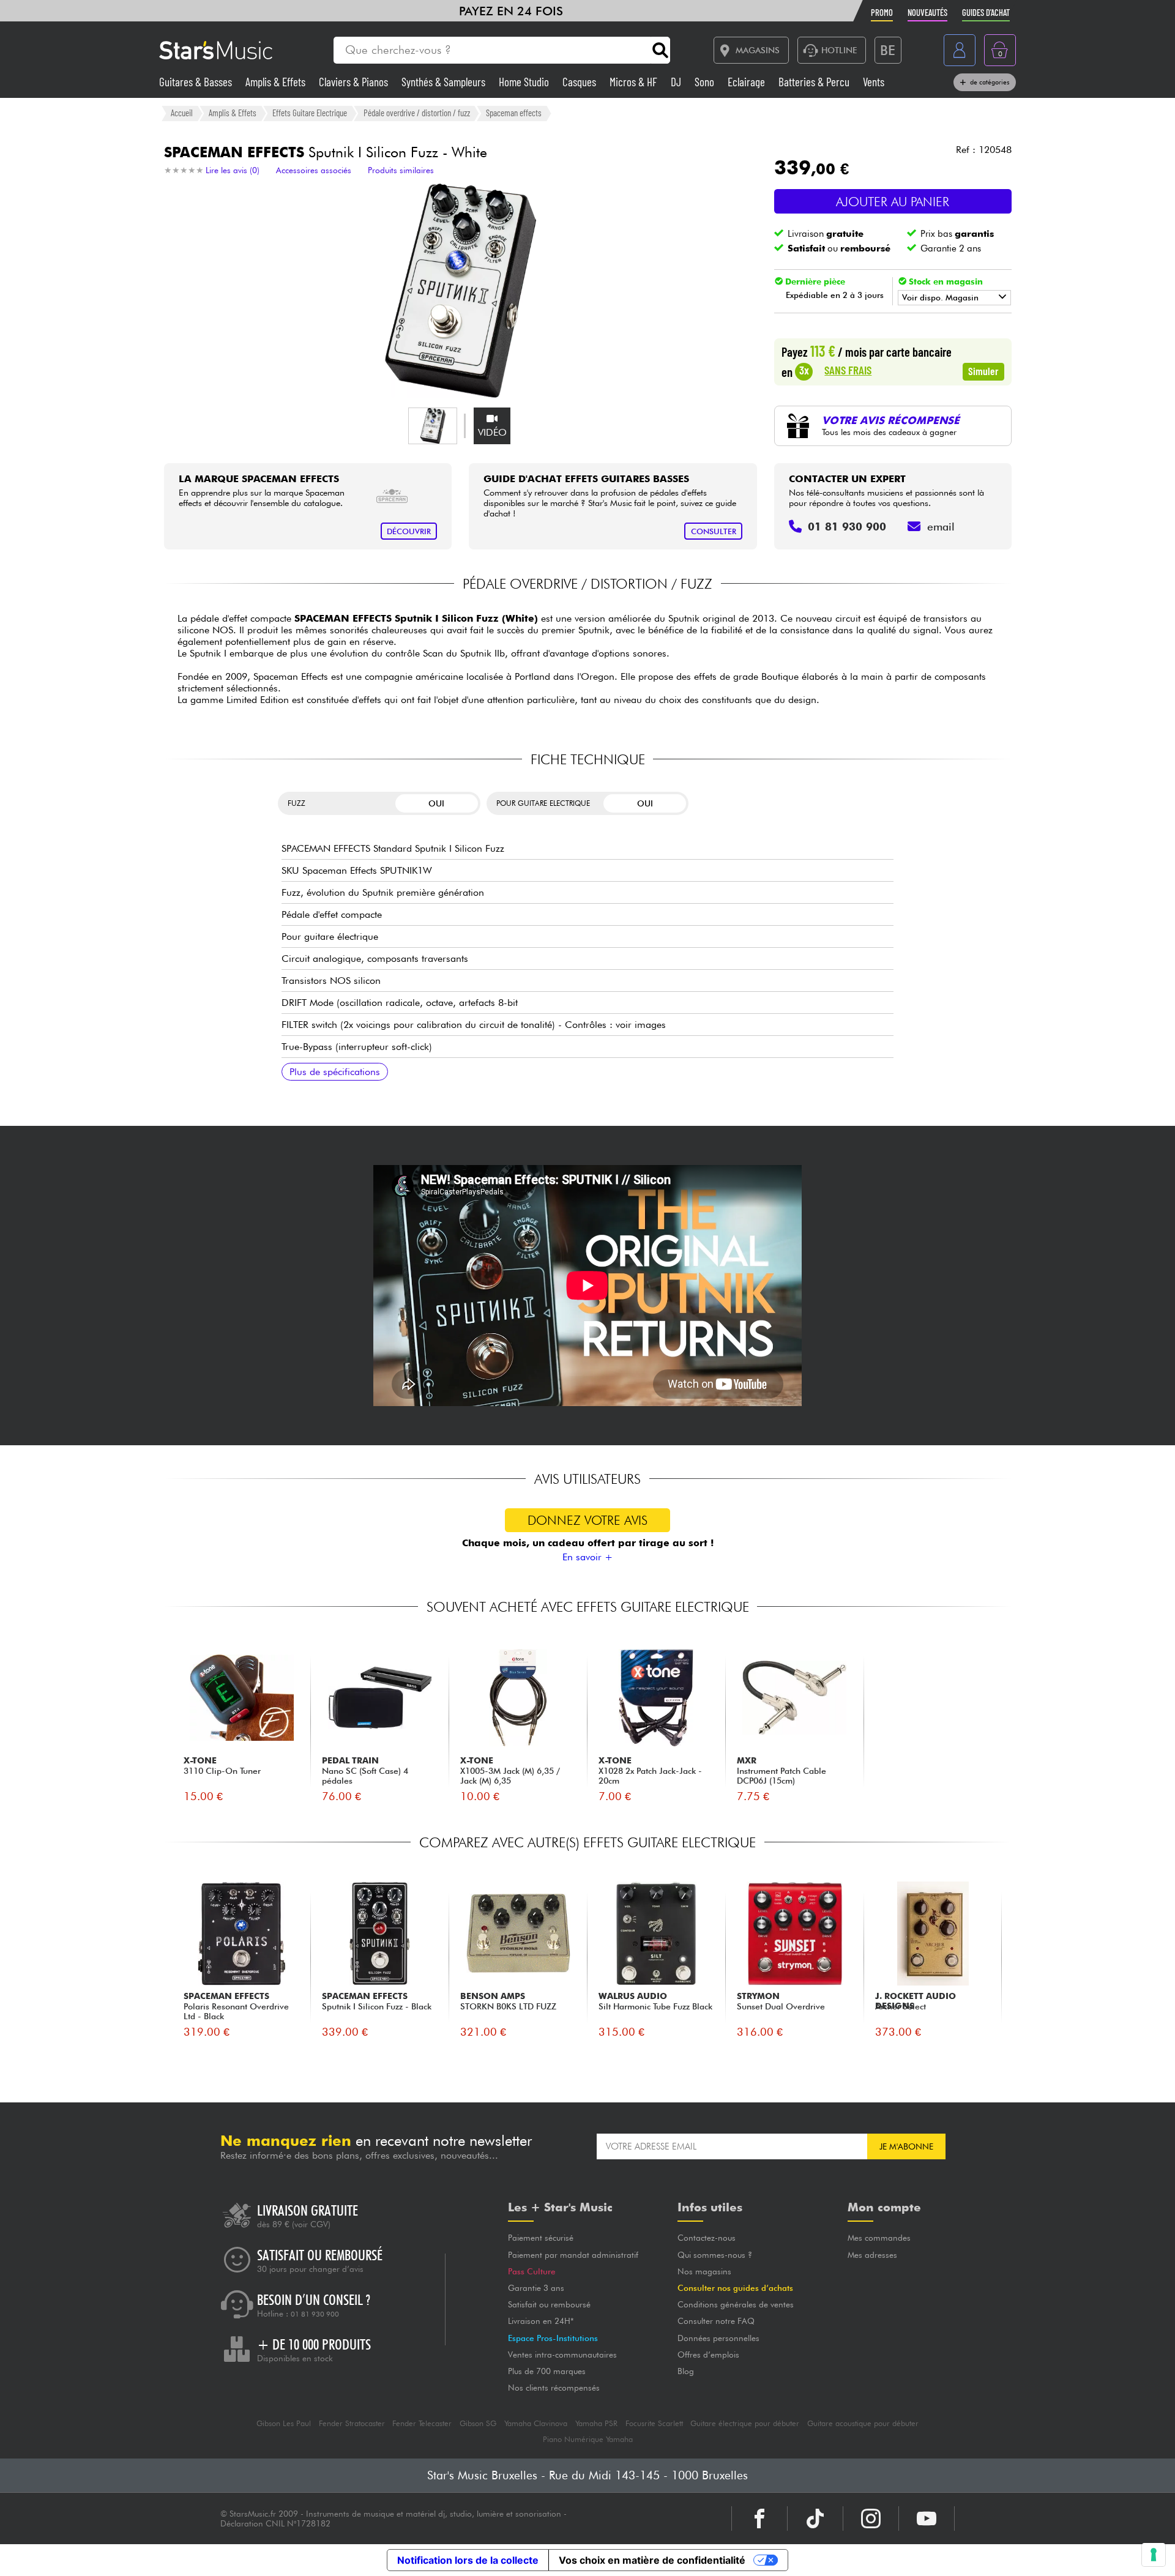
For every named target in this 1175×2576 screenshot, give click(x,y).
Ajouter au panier (893, 202)
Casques (580, 82)
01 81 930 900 (315, 2314)
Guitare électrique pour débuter (745, 2423)
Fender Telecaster (422, 2423)
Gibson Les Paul (284, 2423)
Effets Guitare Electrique (310, 113)
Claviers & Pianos (355, 82)
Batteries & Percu (815, 82)
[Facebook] (759, 2518)
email (941, 527)
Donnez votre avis (587, 1520)
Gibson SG (478, 2423)
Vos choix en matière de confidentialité (652, 2560)
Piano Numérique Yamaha (588, 2439)
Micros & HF (635, 82)
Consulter (714, 531)
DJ (677, 82)
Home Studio (525, 82)
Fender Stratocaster (352, 2423)
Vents (874, 82)
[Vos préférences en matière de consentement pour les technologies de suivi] (1154, 2555)
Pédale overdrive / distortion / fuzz (417, 113)
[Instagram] (871, 2518)
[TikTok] (815, 2518)
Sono (706, 82)
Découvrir (409, 531)
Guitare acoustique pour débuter (863, 2423)
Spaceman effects (514, 113)
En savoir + (587, 1557)
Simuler (983, 371)
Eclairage (748, 82)
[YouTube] (927, 2518)
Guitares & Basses (197, 82)
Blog (686, 2371)
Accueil (182, 113)
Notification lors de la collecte (468, 2560)
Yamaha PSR (596, 2423)
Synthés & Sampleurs (445, 82)
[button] (433, 426)
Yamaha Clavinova (536, 2423)
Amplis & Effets (277, 82)
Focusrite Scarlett (654, 2423)
